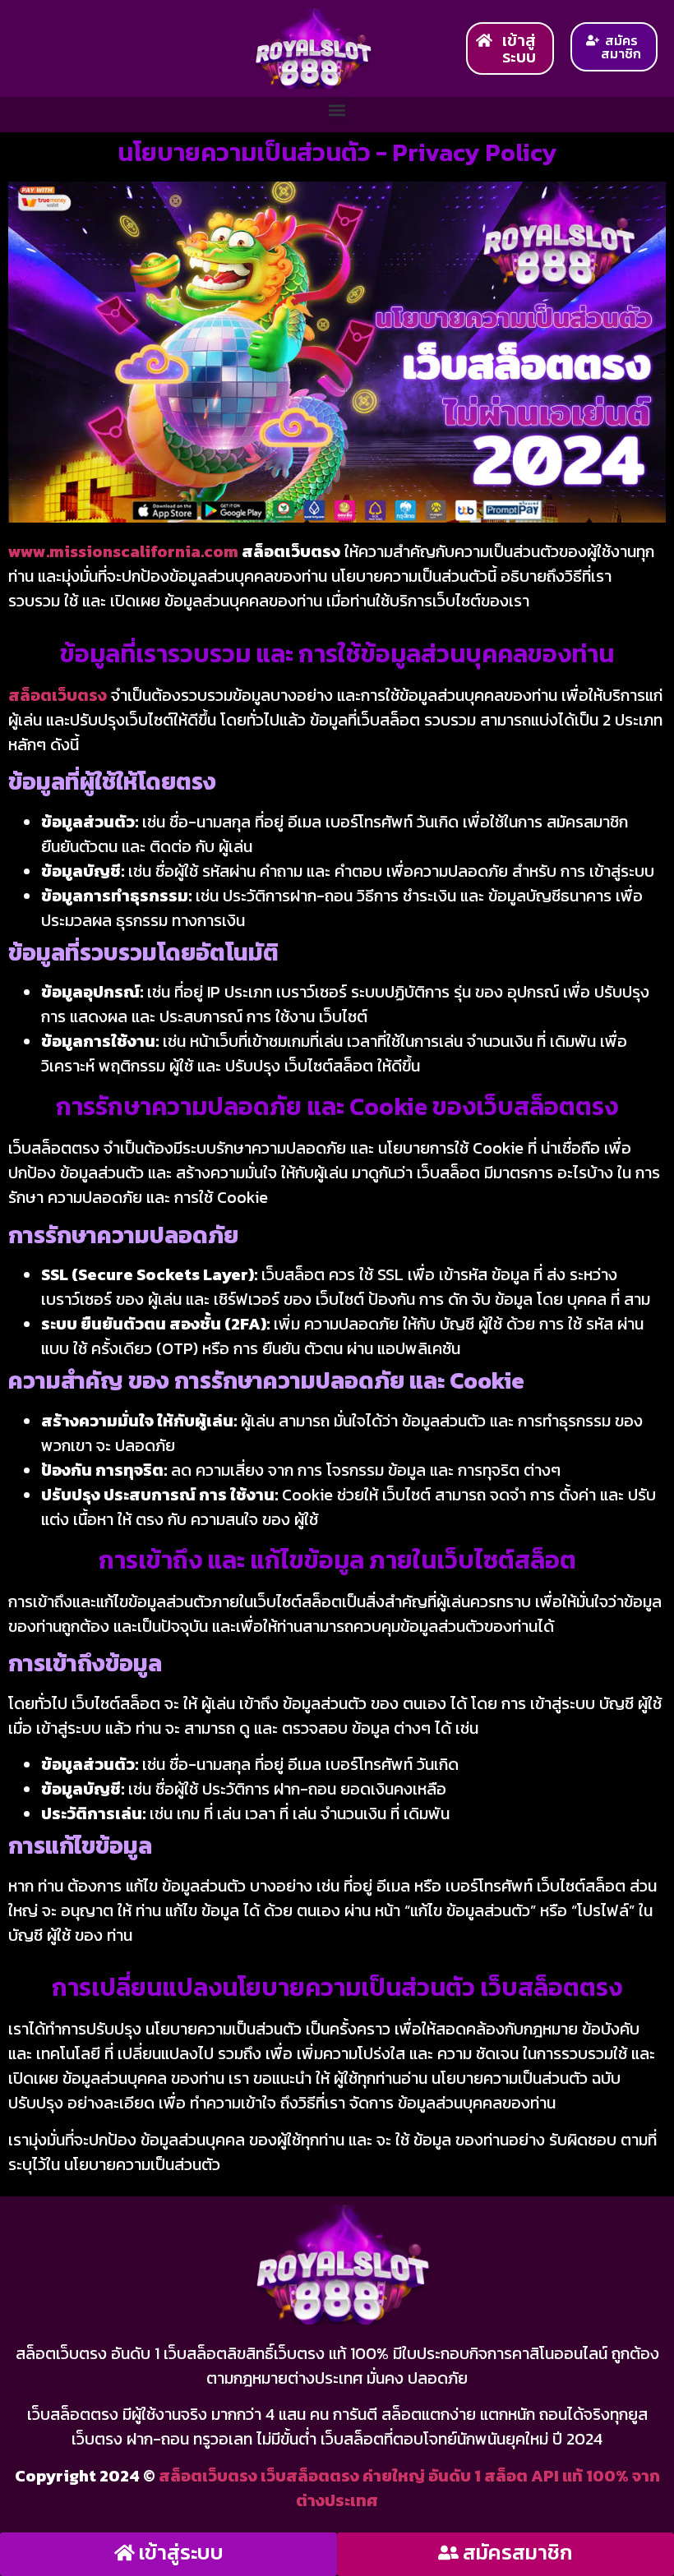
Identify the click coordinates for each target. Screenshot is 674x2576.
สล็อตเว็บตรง (58, 695)
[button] (337, 111)
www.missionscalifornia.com (123, 551)
